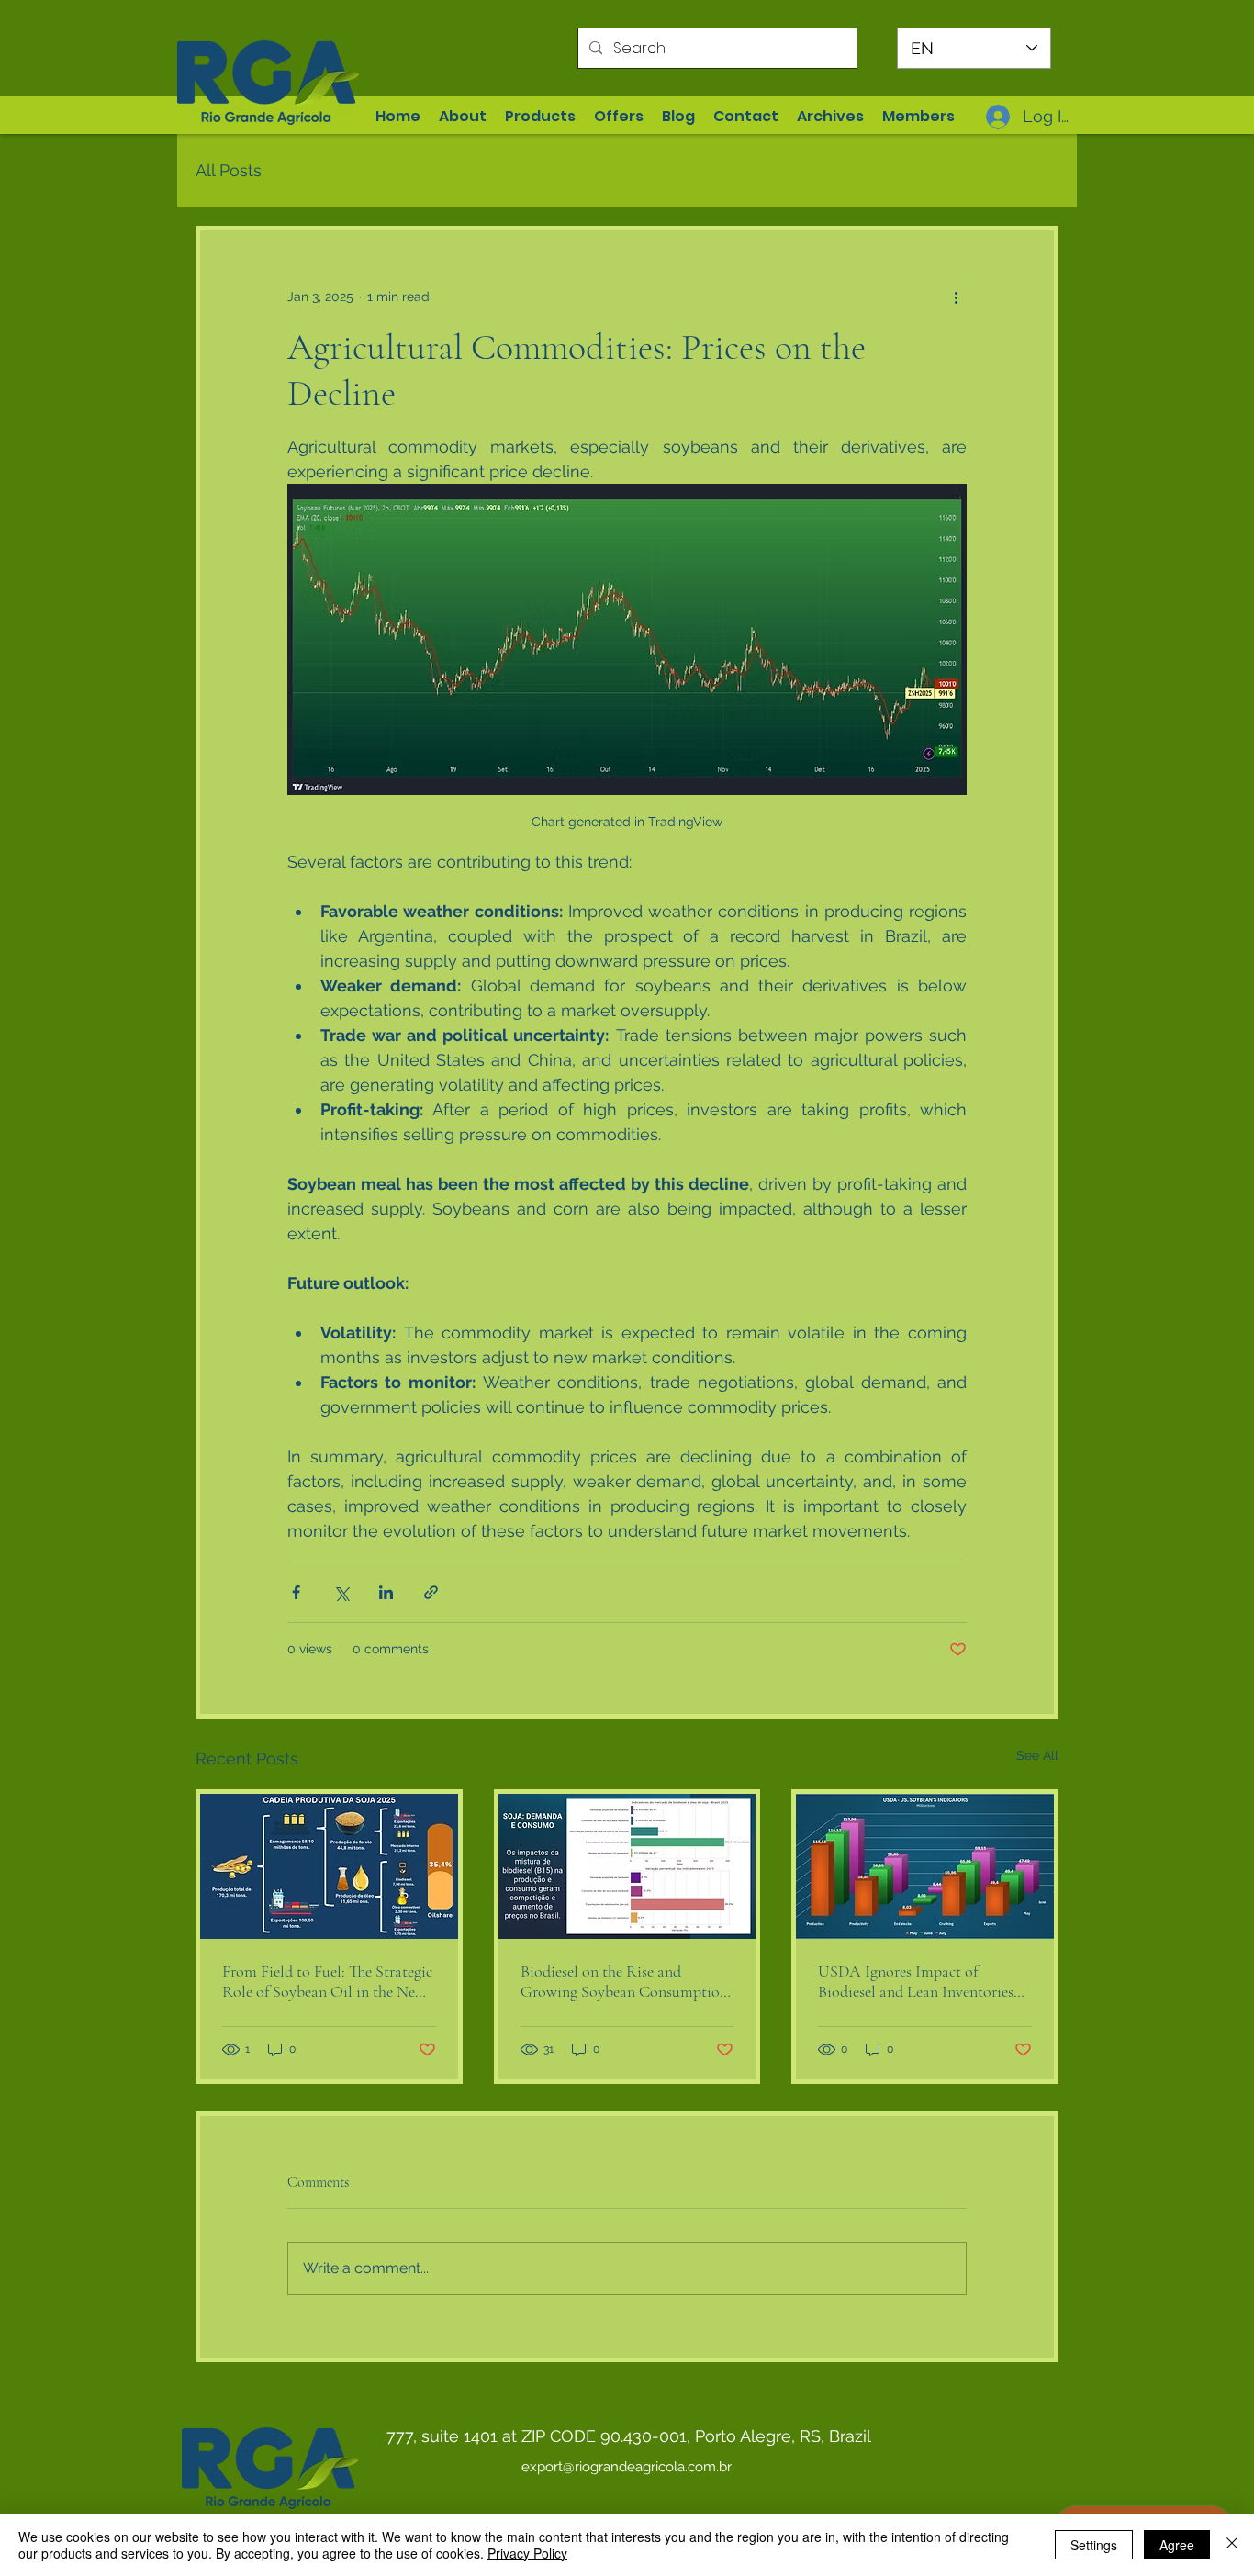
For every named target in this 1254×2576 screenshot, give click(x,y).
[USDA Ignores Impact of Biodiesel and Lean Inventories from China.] (925, 1866)
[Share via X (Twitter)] (341, 1592)
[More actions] (956, 297)
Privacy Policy (527, 2553)
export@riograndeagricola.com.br (627, 2467)
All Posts (229, 170)
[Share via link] (431, 1592)
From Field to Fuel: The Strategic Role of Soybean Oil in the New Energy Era (327, 1981)
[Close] (1232, 2545)
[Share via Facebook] (296, 1592)
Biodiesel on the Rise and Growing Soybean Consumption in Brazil (624, 1981)
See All (1037, 1755)
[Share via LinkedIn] (386, 1592)
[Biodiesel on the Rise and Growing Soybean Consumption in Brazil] (627, 1866)
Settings (1094, 2545)
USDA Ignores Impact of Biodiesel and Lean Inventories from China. (916, 1981)
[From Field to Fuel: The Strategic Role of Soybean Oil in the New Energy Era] (329, 1866)
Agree (1177, 2545)
